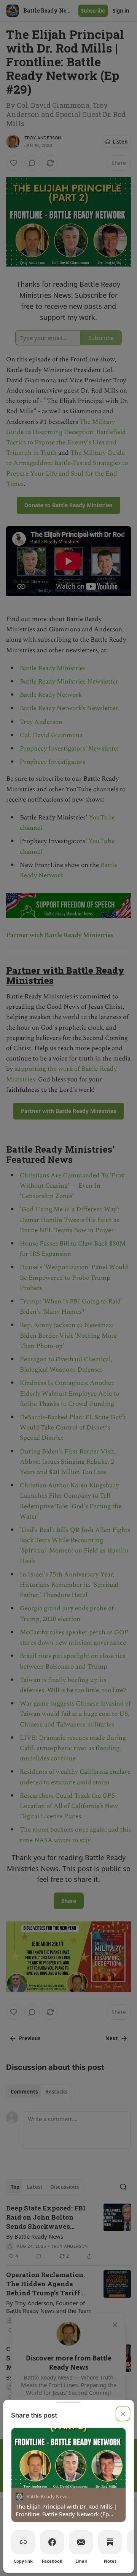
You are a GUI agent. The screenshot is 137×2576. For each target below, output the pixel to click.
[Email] (81, 2542)
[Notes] (110, 2542)
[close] (123, 2414)
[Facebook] (52, 2542)
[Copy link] (23, 2542)
